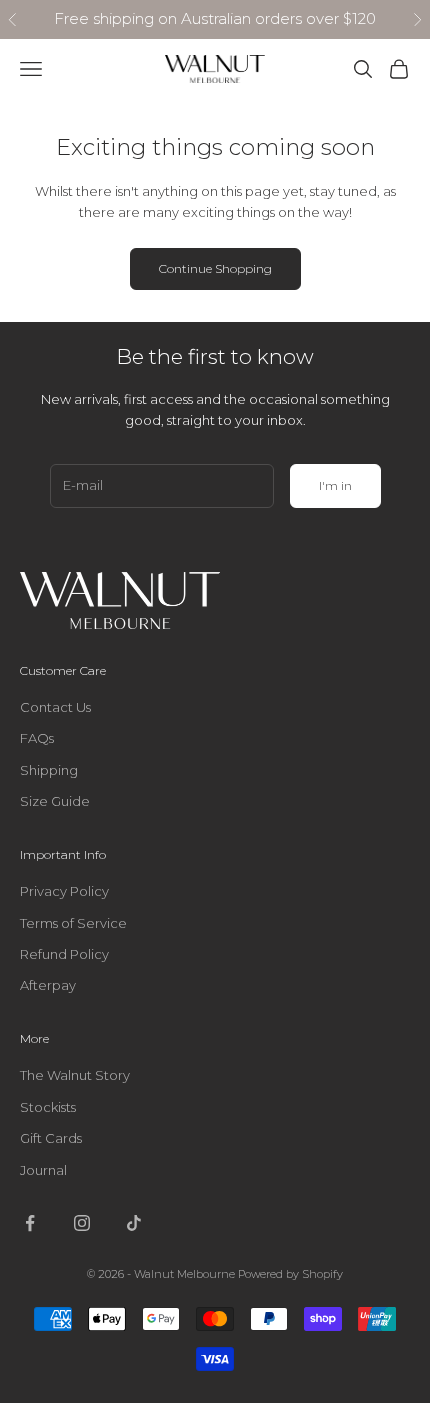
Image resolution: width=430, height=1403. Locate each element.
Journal (43, 1170)
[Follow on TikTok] (134, 1223)
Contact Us (55, 707)
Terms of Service (73, 923)
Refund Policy (64, 954)
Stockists (48, 1107)
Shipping (49, 770)
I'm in (335, 485)
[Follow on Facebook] (30, 1223)
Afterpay (48, 985)
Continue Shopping (215, 268)
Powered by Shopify (290, 1274)
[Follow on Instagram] (82, 1223)
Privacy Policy (64, 891)
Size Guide (55, 801)
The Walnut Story (75, 1075)
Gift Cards (51, 1138)
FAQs (37, 738)
